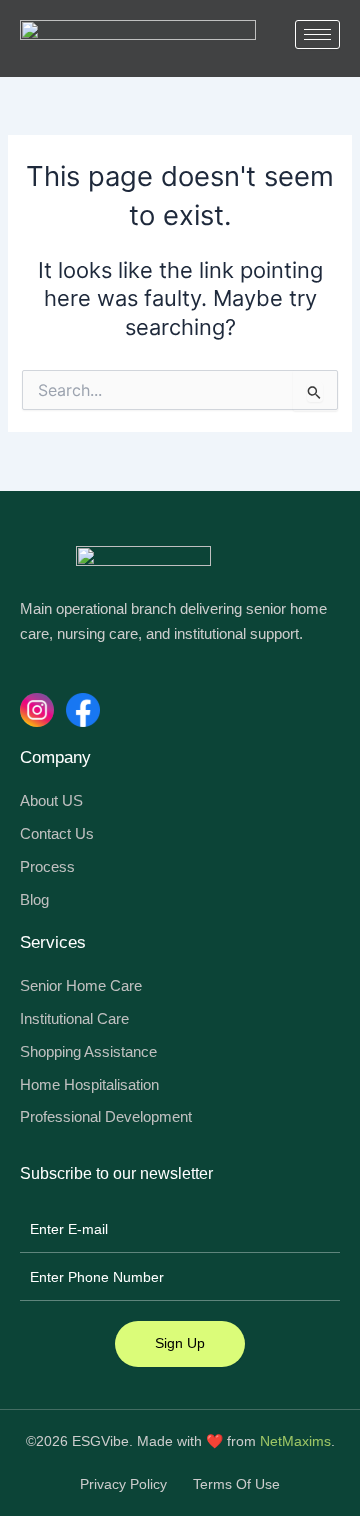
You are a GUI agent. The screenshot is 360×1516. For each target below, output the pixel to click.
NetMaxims (295, 1441)
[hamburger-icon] (317, 34)
